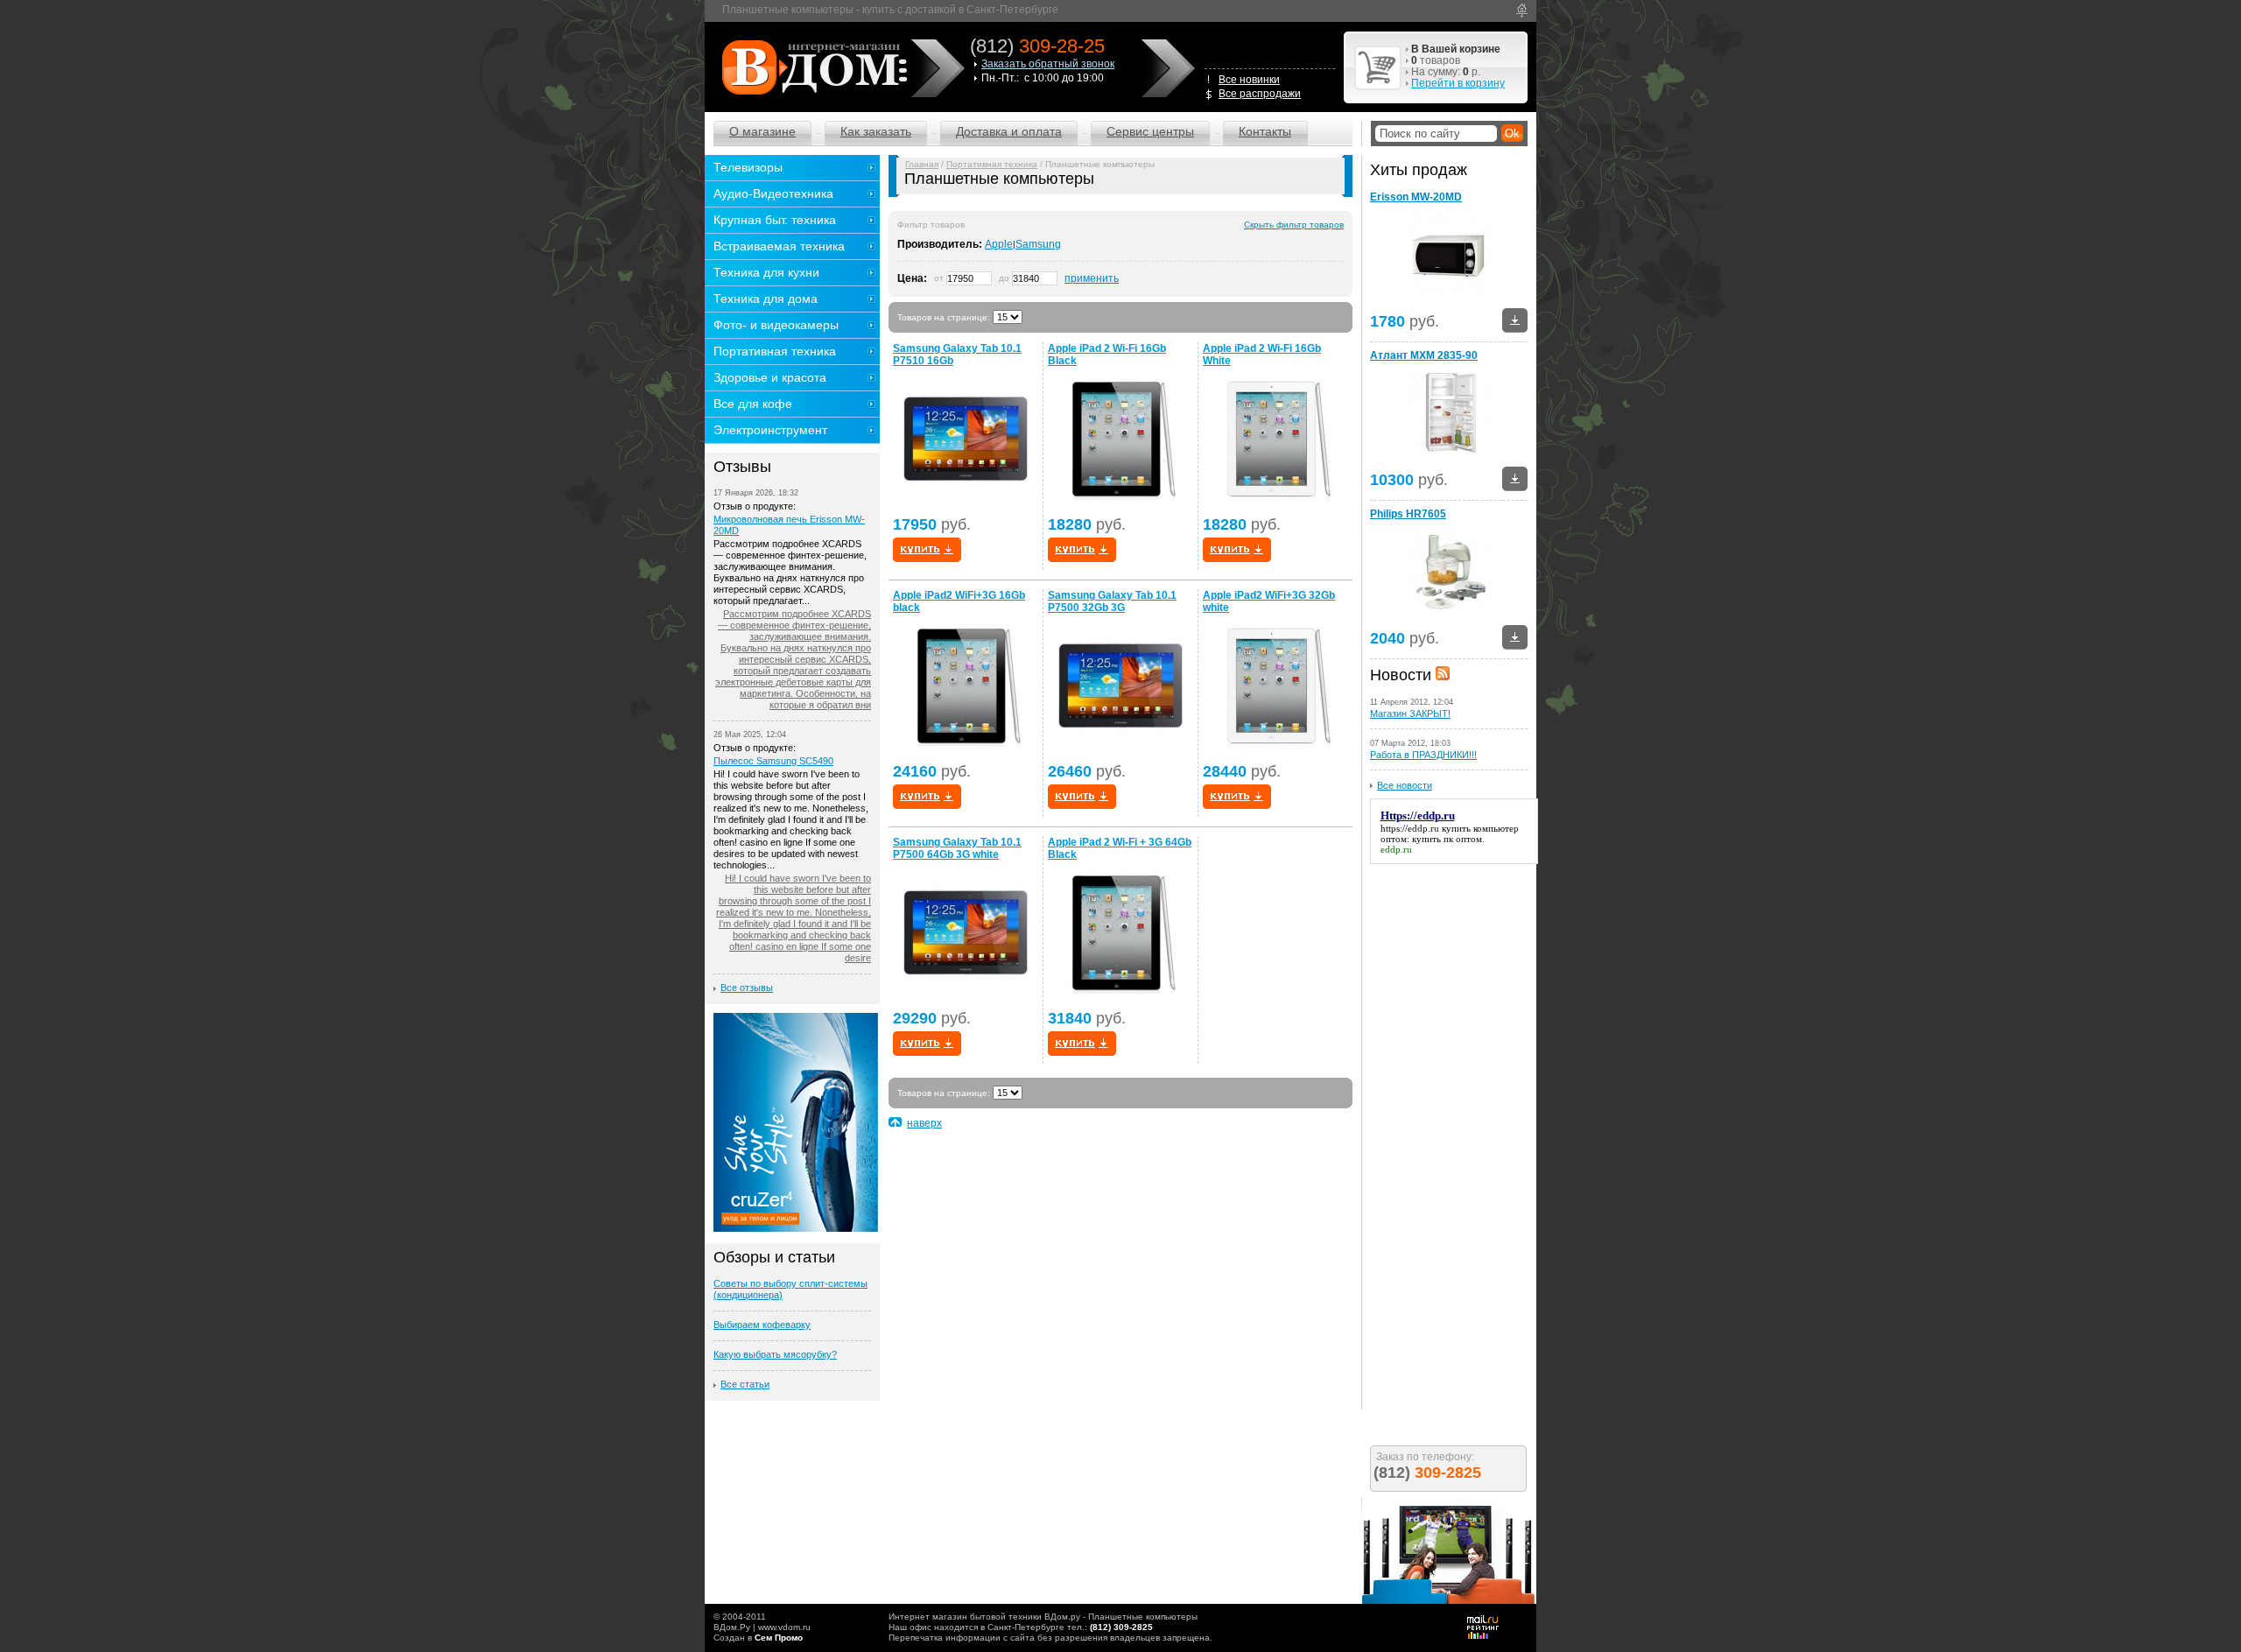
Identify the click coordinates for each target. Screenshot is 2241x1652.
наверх (924, 1123)
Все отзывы (747, 988)
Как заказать (876, 131)
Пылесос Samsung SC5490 (773, 761)
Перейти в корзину (1458, 83)
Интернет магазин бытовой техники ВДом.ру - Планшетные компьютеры (1043, 1617)
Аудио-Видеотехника (773, 193)
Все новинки (1249, 80)
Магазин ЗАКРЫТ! (1410, 714)
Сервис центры (1150, 131)
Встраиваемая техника (779, 246)
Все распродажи (1260, 94)
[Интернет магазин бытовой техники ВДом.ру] (812, 67)
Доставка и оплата (1009, 131)
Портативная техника (992, 164)
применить (1092, 278)
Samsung (1038, 244)
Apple (999, 244)
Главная (922, 164)
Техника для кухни (766, 272)
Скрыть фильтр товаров (1294, 225)
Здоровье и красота (770, 377)
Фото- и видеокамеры (776, 325)
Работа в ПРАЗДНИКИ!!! (1423, 755)
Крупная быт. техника (775, 220)
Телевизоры (748, 167)
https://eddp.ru (1410, 828)
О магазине (762, 131)
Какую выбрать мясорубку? (775, 1354)
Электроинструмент (770, 430)
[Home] (1522, 11)
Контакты (1265, 131)
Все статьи (745, 1384)
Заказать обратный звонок (1048, 64)
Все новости (1405, 785)
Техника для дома (766, 299)
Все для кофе (753, 404)
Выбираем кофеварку (762, 1325)
